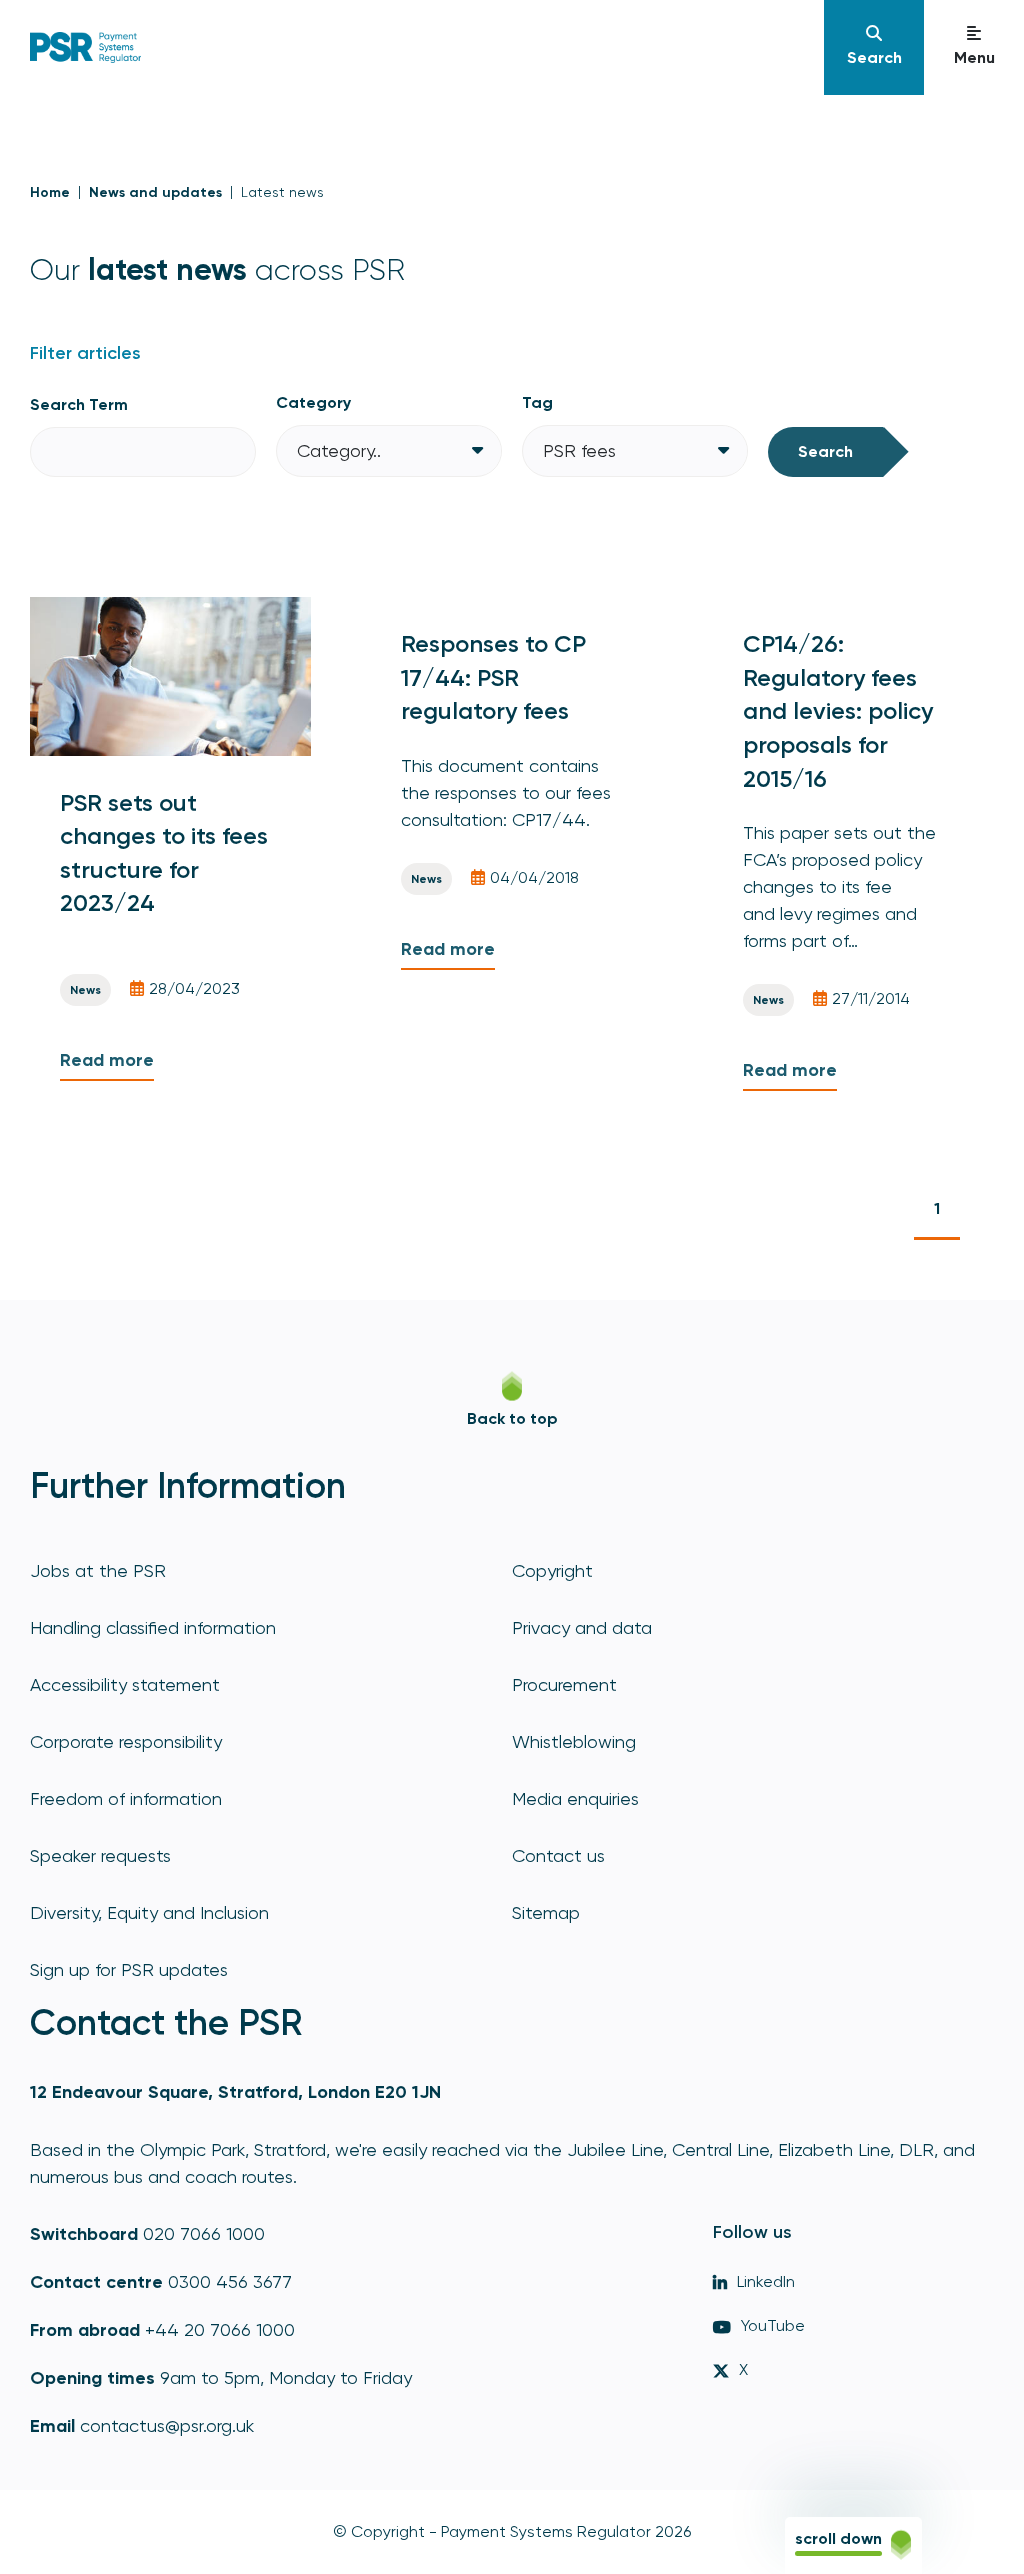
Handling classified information (153, 1627)
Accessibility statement (125, 1684)
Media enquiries (575, 1798)
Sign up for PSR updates (129, 1969)
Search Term (79, 404)
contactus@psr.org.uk (167, 2425)
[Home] (85, 47)
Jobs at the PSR (98, 1570)
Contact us (558, 1855)
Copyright (552, 1570)
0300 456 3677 (230, 2281)
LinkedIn (766, 2281)
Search (825, 451)
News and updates (155, 192)
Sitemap (546, 1912)
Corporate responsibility (126, 1741)
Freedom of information (126, 1798)
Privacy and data (582, 1627)
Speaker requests (100, 1855)
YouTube (773, 2325)
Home (50, 192)
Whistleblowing (574, 1741)
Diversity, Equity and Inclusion (149, 1912)
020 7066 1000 (204, 2233)
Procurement (564, 1684)
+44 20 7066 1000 (220, 2329)
